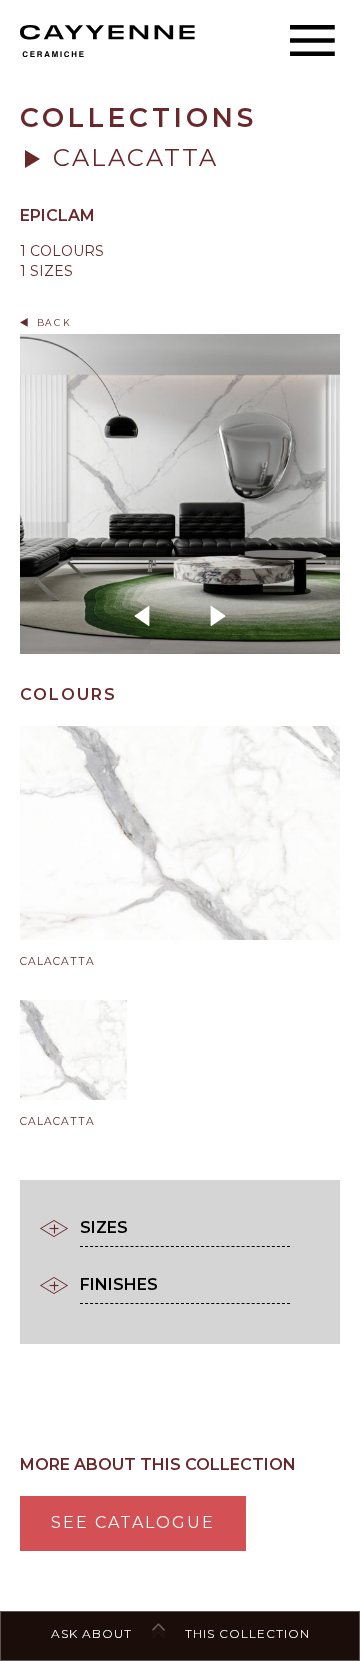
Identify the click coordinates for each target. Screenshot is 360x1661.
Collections (138, 117)
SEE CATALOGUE (133, 1522)
